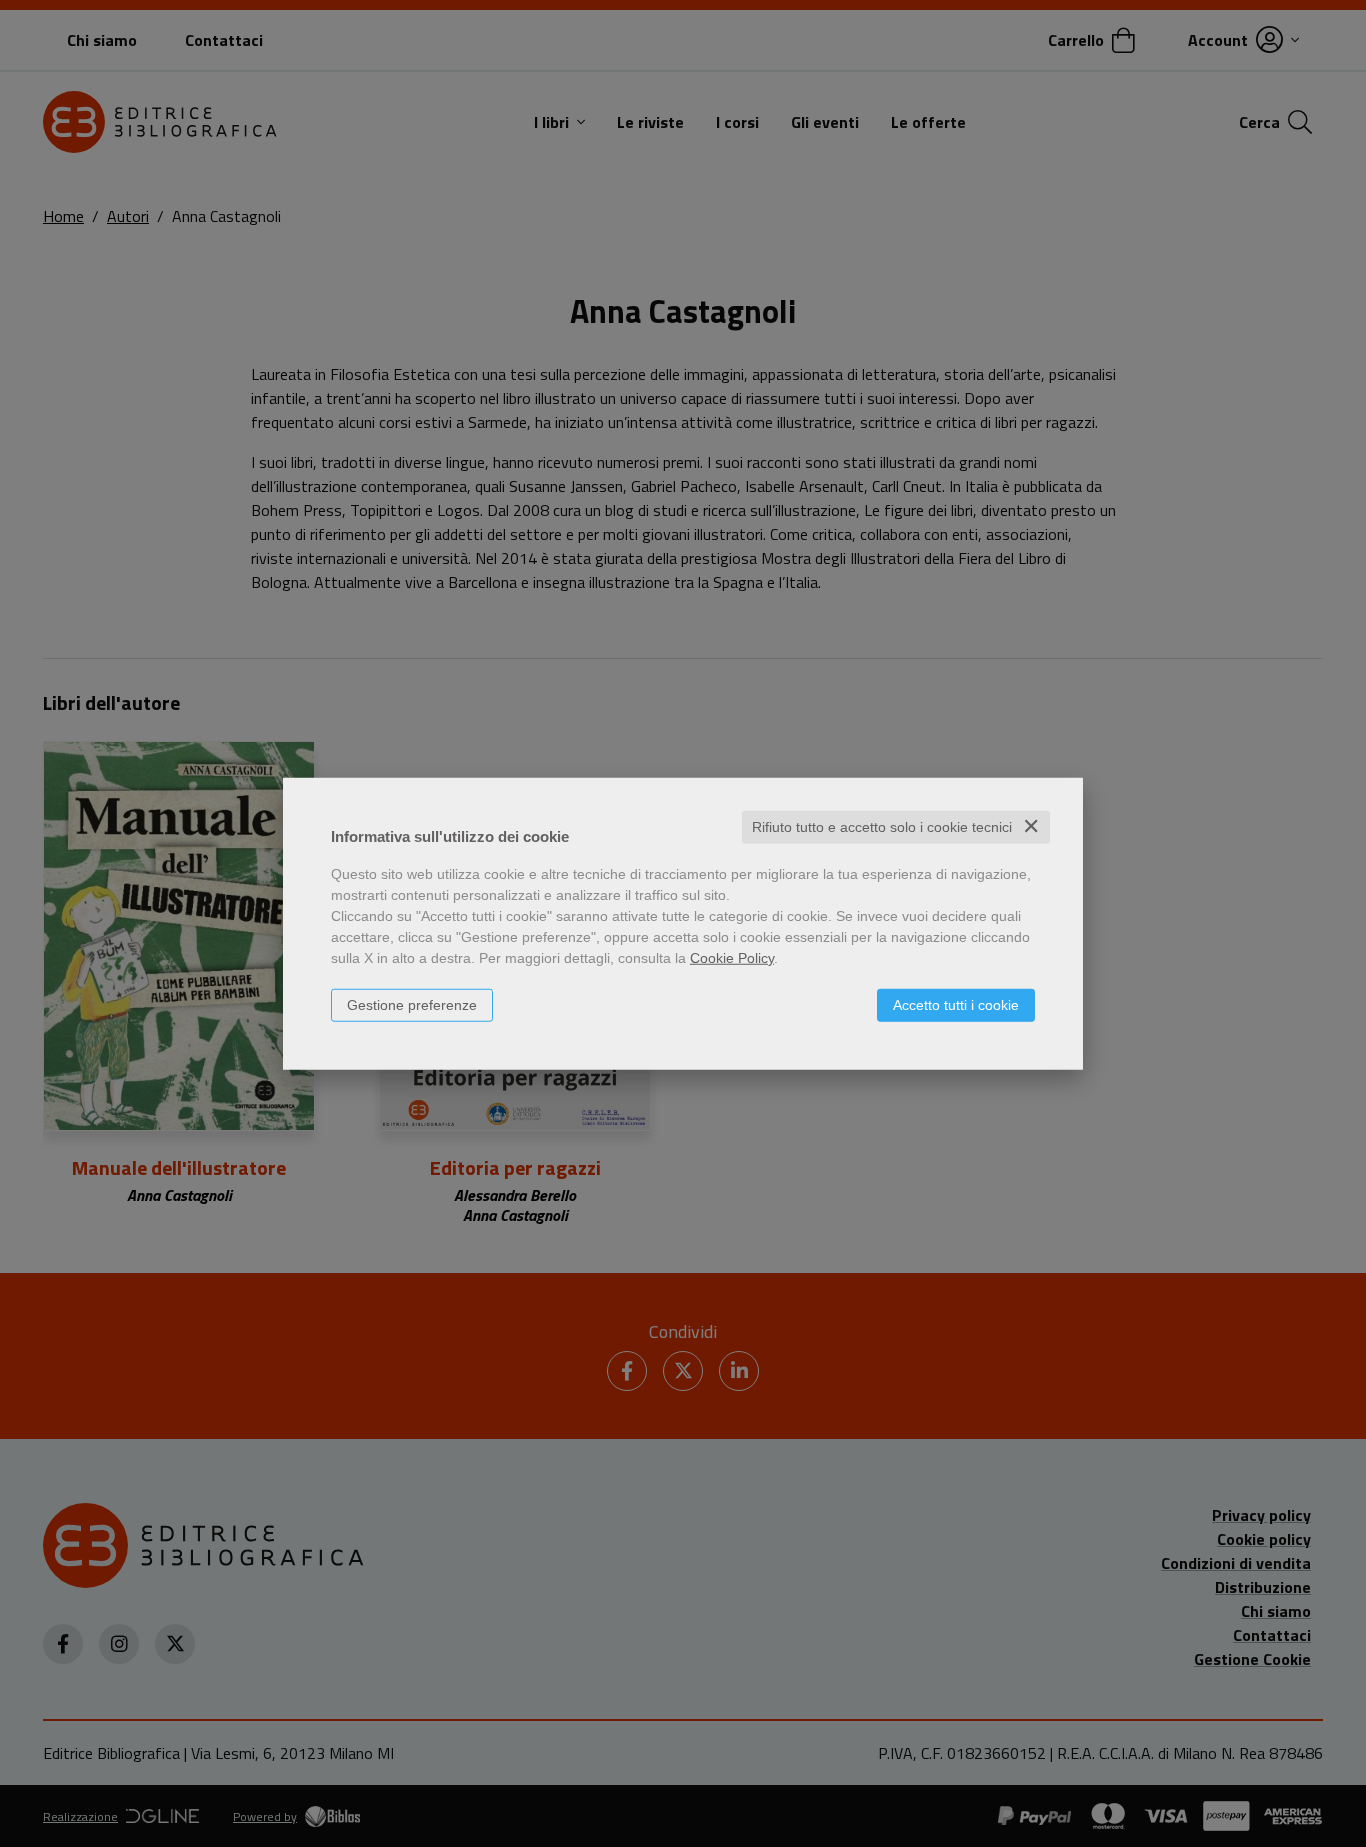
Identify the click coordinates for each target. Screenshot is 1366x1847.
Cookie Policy (732, 958)
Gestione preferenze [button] (412, 1005)
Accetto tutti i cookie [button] (956, 1005)
